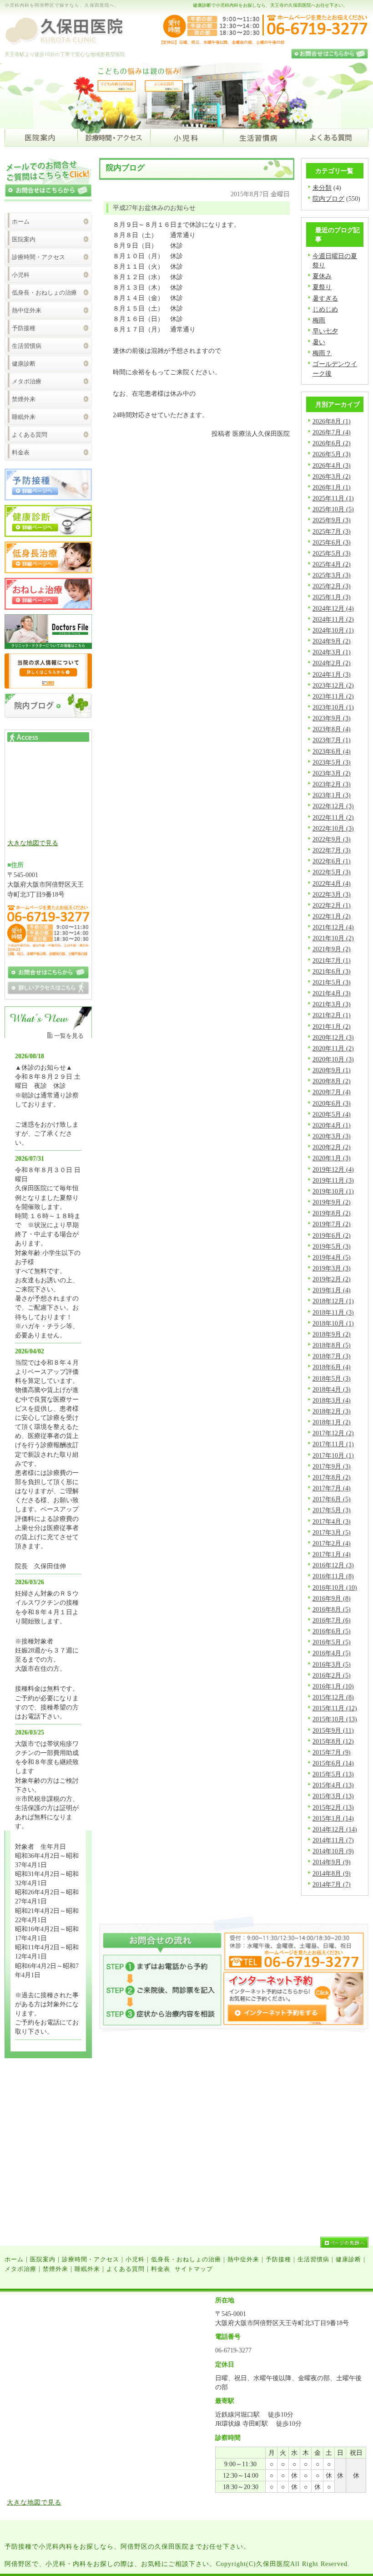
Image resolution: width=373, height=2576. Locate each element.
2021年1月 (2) (332, 1026)
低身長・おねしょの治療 (44, 293)
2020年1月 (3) (332, 1158)
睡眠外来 (24, 417)
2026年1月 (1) (332, 487)
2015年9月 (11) (333, 1730)
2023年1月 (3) (332, 795)
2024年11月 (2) (333, 619)
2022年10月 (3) (333, 828)
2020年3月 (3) (332, 1136)
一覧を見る (69, 1036)
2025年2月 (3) (332, 586)
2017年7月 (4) (332, 1488)
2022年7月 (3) (332, 850)
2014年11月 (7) (333, 1840)
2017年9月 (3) (332, 1466)
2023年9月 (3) (332, 718)
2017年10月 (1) (333, 1455)
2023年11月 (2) (333, 696)
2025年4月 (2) (332, 564)
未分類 (322, 188)
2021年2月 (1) (332, 1015)
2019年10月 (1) (333, 1191)
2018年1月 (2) (332, 1422)
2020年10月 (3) (333, 1059)
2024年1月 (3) (332, 674)
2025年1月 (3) (332, 597)
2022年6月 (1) (332, 861)
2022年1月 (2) (332, 916)
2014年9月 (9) (332, 1862)
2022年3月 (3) (332, 894)
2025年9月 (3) (332, 520)
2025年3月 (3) (332, 575)
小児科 (21, 275)
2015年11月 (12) (335, 1708)
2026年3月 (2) (332, 476)
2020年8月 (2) (332, 1081)
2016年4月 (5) (332, 1653)
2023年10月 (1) (333, 707)
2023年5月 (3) (332, 762)
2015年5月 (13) (333, 1774)
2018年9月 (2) (332, 1334)
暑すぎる (325, 298)
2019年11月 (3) (333, 1180)
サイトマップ (194, 2269)
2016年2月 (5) (332, 1675)
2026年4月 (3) (332, 465)
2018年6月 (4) (332, 1367)
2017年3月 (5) (332, 1532)
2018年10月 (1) (333, 1323)
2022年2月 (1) (332, 905)
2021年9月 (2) (332, 949)
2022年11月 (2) (333, 817)
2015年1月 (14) (333, 1818)
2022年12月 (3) (333, 806)
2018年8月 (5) (332, 1345)
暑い (319, 342)
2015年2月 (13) (333, 1807)
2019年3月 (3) (332, 1268)
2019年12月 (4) (333, 1169)
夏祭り (322, 287)
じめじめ (325, 309)
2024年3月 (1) (332, 652)
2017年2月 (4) (332, 1543)
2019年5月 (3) (332, 1246)
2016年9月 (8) (332, 1598)
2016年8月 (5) (332, 1609)
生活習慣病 (27, 346)
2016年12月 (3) (333, 1565)
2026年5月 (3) (332, 454)
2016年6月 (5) (332, 1631)
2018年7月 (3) (332, 1356)
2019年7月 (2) (332, 1224)
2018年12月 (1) (333, 1301)
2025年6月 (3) (332, 542)
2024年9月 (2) (332, 641)
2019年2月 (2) (332, 1279)
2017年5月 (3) (332, 1510)
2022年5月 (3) (332, 872)
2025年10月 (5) (333, 509)
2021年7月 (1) (332, 960)
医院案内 (24, 239)
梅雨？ (322, 353)
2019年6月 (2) (332, 1235)
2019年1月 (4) (332, 1290)
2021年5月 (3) (332, 982)
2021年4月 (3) (332, 993)
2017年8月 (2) (332, 1477)
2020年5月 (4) (332, 1114)
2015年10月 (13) (335, 1719)
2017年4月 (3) (332, 1521)
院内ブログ (328, 199)
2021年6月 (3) (332, 971)
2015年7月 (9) (332, 1752)
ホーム (21, 222)
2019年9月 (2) (332, 1202)
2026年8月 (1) (332, 421)
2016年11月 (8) (333, 1576)
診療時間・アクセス (38, 257)
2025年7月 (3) (332, 531)
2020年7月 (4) (332, 1092)
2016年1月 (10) (333, 1686)
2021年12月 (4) (333, 927)
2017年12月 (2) (333, 1433)
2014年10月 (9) (333, 1851)
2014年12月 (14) (335, 1829)
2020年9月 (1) (332, 1070)
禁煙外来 (24, 399)
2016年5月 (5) (332, 1642)
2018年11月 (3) (333, 1312)
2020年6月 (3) (332, 1103)
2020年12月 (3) (333, 1037)
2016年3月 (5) (332, 1664)
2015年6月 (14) (333, 1763)
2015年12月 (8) (333, 1697)
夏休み (322, 276)
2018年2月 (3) (332, 1411)
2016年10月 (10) (335, 1587)
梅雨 (319, 320)
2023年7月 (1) (332, 740)
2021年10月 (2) (333, 938)
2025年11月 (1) (333, 498)
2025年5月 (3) (332, 553)
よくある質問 (30, 435)
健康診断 (24, 364)
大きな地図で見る (33, 843)
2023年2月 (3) (332, 784)
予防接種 (24, 328)
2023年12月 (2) (333, 685)
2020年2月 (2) (332, 1147)
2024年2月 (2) (332, 663)
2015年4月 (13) (333, 1785)
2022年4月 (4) (332, 883)
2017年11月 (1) (333, 1444)
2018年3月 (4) (332, 1400)
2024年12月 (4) (333, 608)
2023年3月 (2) (332, 773)
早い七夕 (325, 331)
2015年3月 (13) (333, 1796)
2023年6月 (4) (332, 751)
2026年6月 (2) (332, 443)
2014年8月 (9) (332, 1873)
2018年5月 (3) (332, 1378)
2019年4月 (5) (332, 1257)
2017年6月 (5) (332, 1499)
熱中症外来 (27, 310)
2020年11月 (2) (333, 1048)
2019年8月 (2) (332, 1213)
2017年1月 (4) (332, 1554)
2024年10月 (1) (333, 630)
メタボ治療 (27, 381)
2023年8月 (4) (332, 729)
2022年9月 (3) (332, 839)
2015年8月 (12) (333, 1741)
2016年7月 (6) (332, 1620)
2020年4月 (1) (332, 1125)
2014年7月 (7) (332, 1884)
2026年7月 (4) (332, 432)
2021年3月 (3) (332, 1004)
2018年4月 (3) (332, 1389)
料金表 (21, 452)
